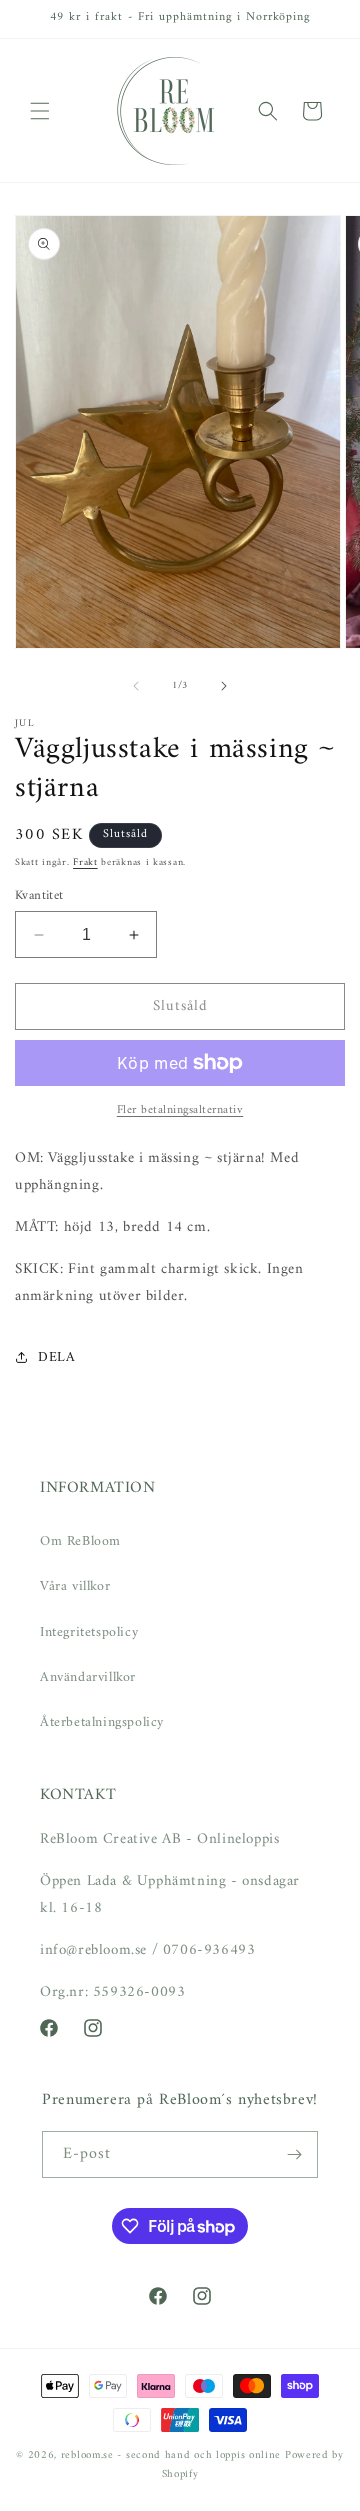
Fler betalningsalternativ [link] (180, 1111)
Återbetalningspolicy (102, 1722)
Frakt (85, 862)
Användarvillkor (88, 1677)
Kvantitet (39, 896)
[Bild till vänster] (136, 686)
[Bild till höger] (224, 686)
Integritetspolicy (89, 1632)
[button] (40, 111)
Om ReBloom (80, 1541)
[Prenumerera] (295, 2154)
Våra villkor (75, 1586)
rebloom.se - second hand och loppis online (171, 2455)
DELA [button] (56, 1357)
